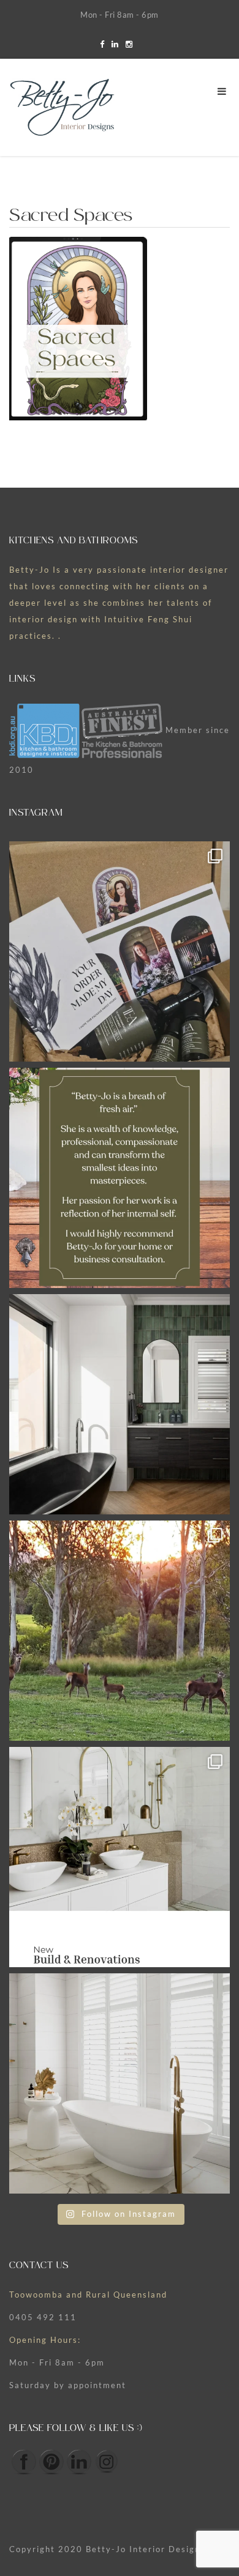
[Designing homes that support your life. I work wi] (120, 1857)
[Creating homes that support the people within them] (120, 1178)
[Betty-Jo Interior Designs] (63, 108)
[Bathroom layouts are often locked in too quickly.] (120, 1404)
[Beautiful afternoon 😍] (120, 1631)
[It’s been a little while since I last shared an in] (120, 2083)
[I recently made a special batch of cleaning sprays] (120, 951)
